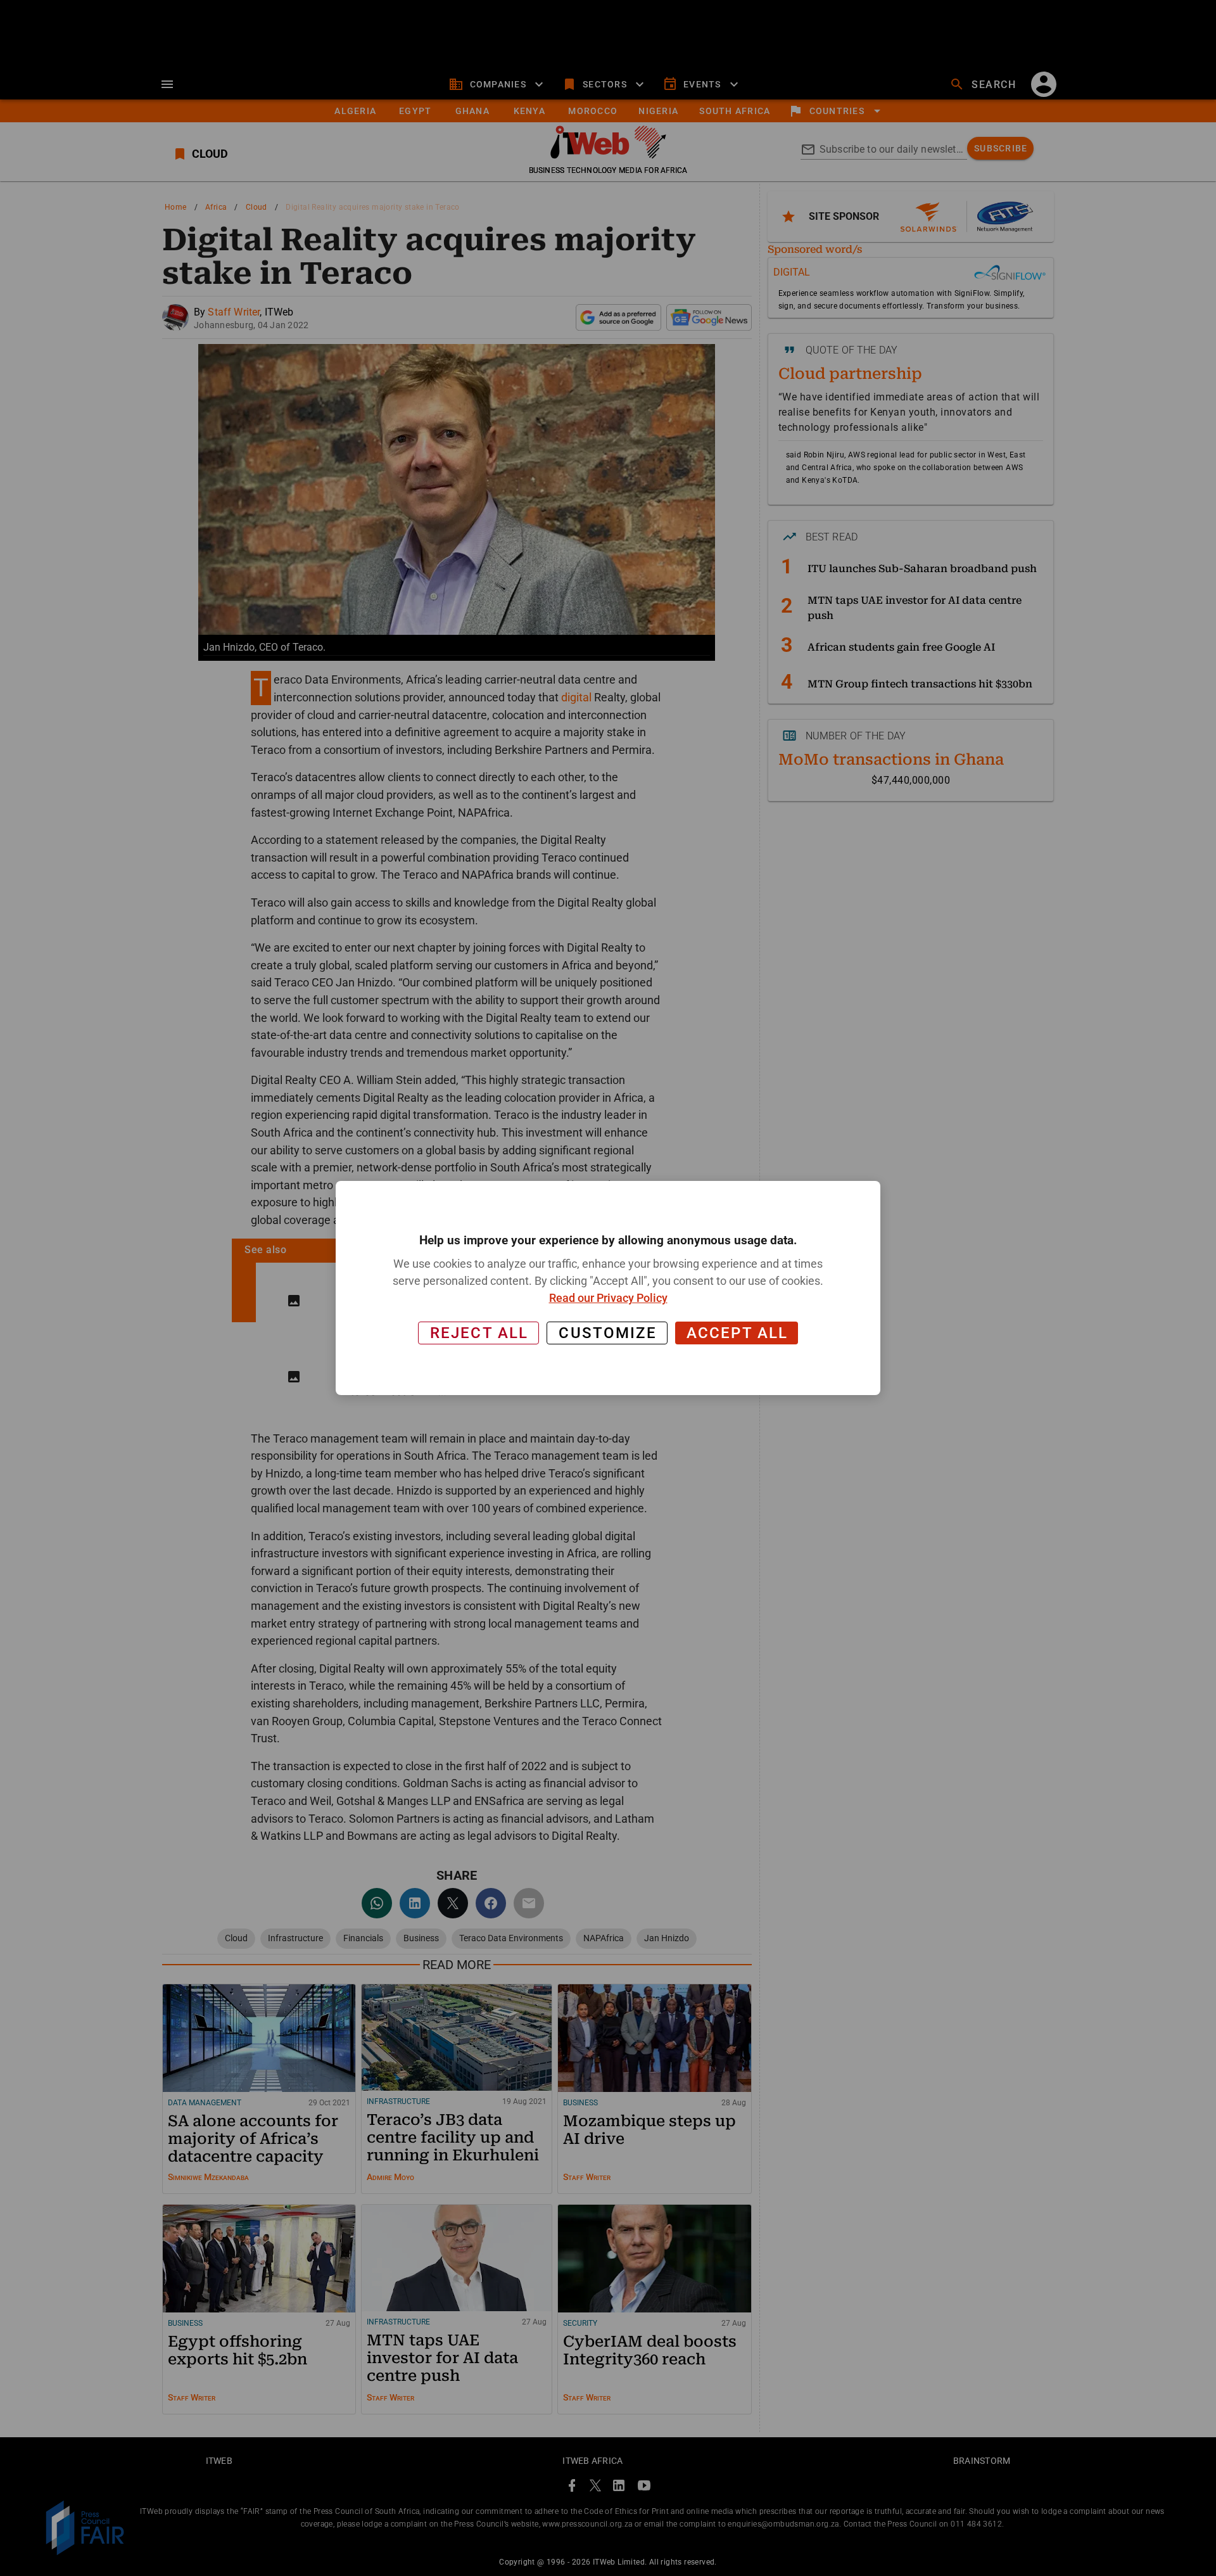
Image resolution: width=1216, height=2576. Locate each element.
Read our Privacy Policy (608, 1298)
